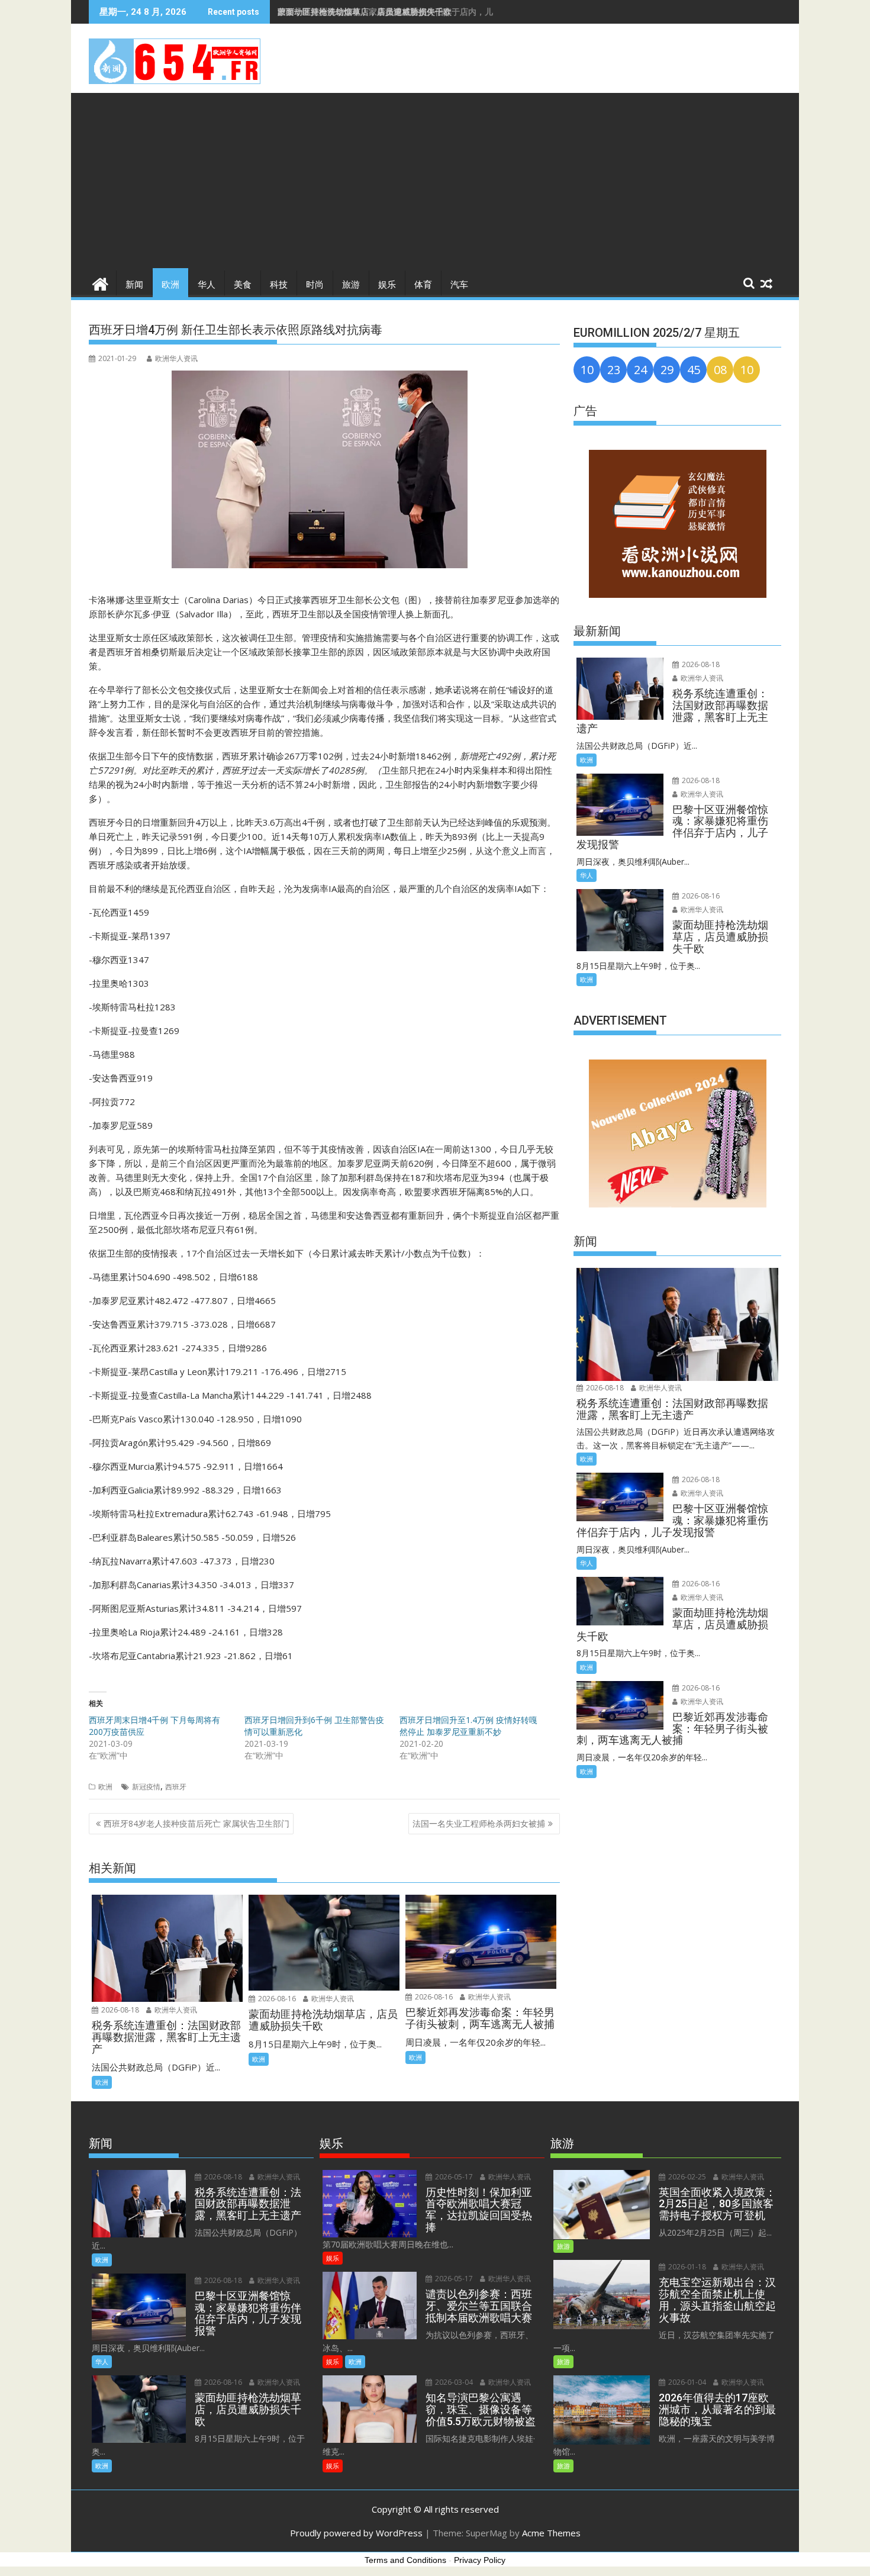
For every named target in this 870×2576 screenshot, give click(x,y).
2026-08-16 (276, 1999)
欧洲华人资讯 (176, 358)
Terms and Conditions (405, 2560)
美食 (243, 285)
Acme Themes (551, 2533)
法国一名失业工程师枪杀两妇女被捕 (479, 1823)
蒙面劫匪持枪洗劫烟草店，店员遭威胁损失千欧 (365, 12)
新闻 (134, 285)
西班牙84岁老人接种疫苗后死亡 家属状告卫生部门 (196, 1823)
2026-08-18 (119, 2010)
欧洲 (170, 285)
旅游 (351, 285)
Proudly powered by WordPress (356, 2533)
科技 (279, 285)
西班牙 (176, 1787)
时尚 (315, 285)
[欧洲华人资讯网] (100, 283)
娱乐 (387, 285)
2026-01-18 (686, 2267)
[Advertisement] (435, 182)
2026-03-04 (453, 2382)
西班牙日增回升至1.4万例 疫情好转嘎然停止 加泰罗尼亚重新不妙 (468, 1726)
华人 (207, 285)
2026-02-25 (686, 2177)
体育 (423, 285)
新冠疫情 (146, 1787)
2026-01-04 (686, 2382)
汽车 (459, 285)
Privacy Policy (480, 2560)
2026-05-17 (453, 2177)
